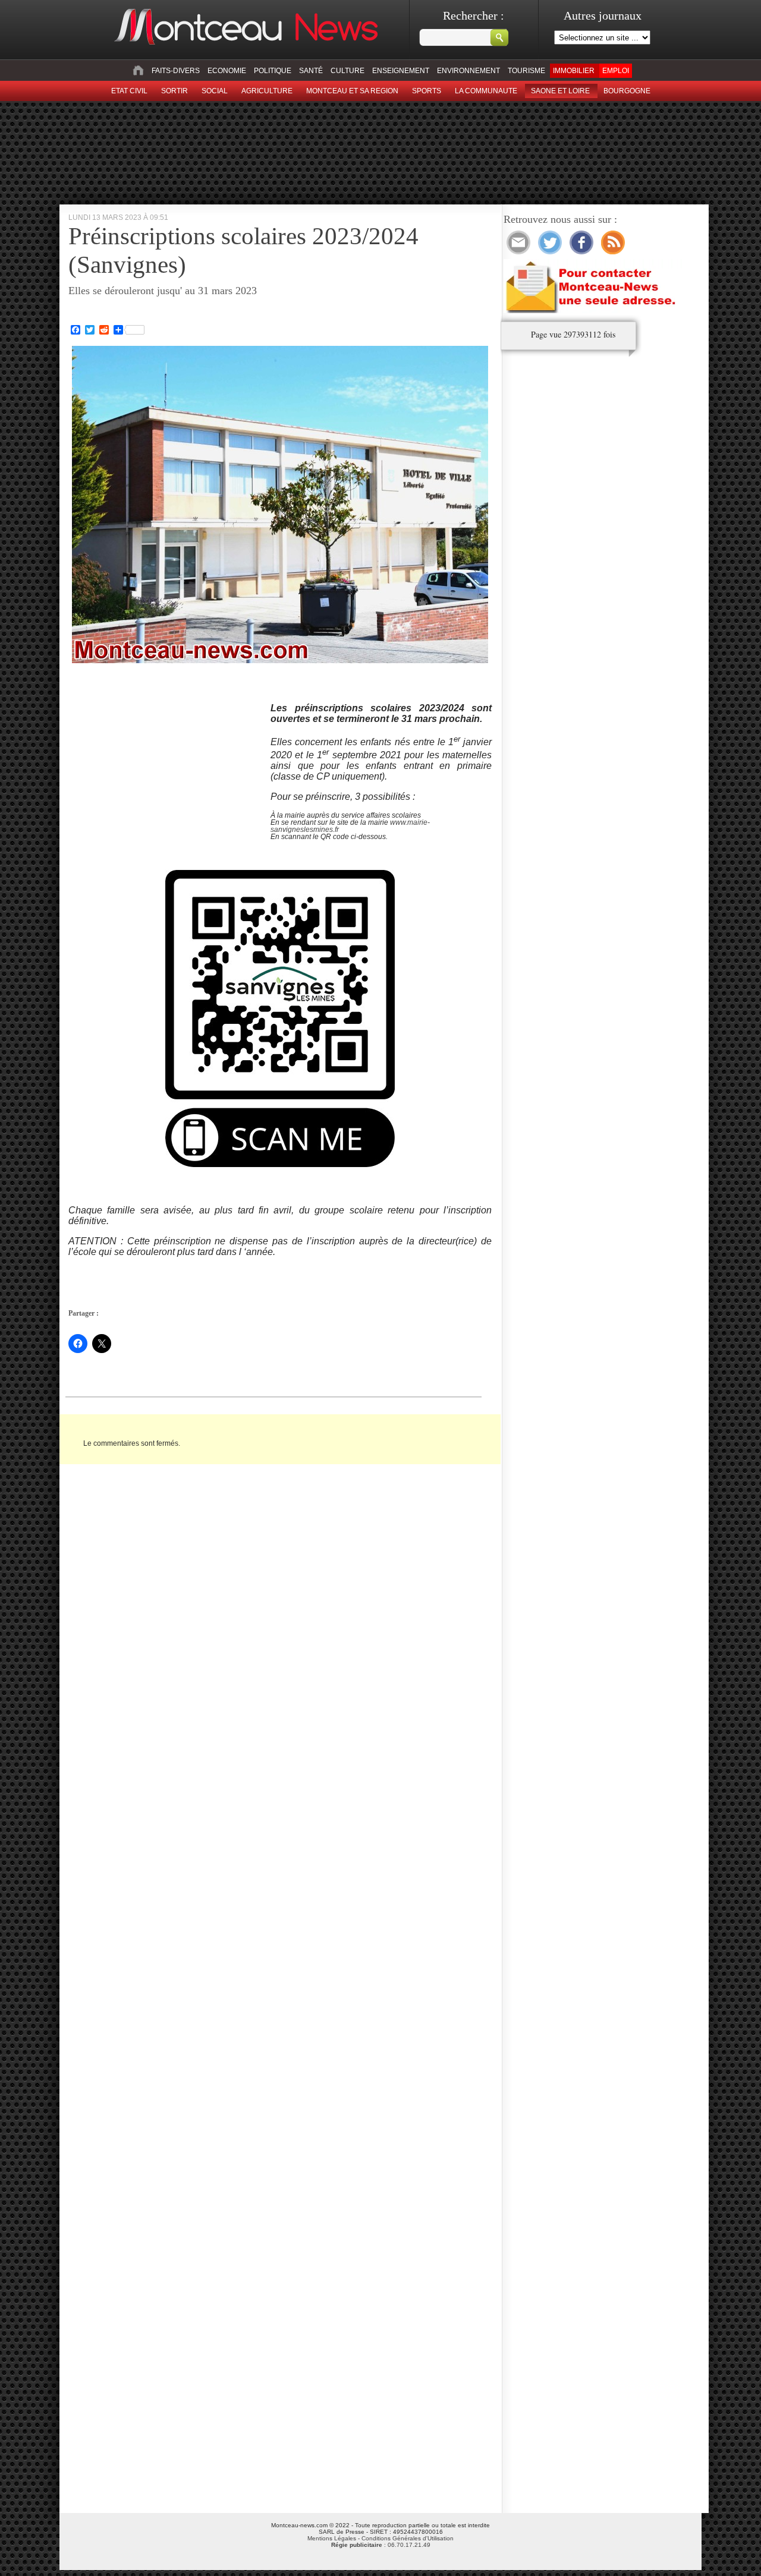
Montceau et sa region (352, 91)
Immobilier (574, 71)
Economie (227, 71)
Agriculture (267, 91)
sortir (174, 91)
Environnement (468, 71)
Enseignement (401, 71)
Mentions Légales (332, 2538)
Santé (311, 71)
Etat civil (129, 91)
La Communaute (486, 91)
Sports (427, 91)
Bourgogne (627, 91)
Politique (273, 71)
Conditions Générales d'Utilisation (408, 2538)
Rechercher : (474, 15)
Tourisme (526, 71)
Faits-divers (176, 71)
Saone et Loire (560, 91)
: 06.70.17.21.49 (381, 2545)
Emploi (616, 71)
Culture (348, 71)
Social (215, 91)
